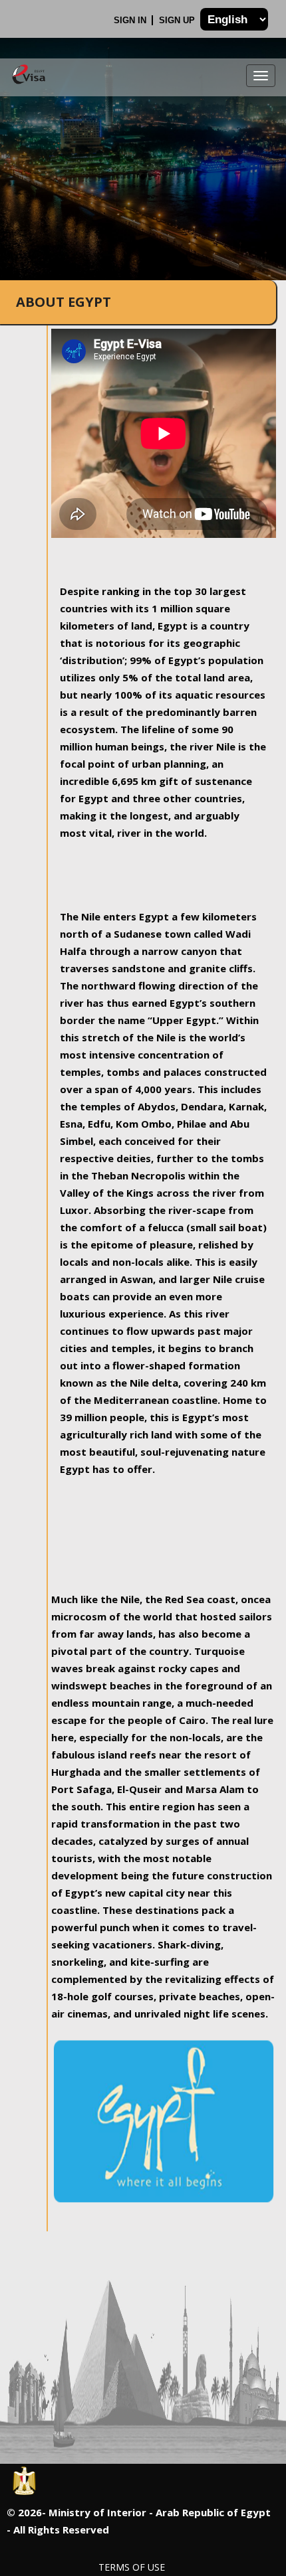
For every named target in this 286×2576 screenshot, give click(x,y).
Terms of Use (132, 2567)
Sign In (131, 20)
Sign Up (178, 20)
